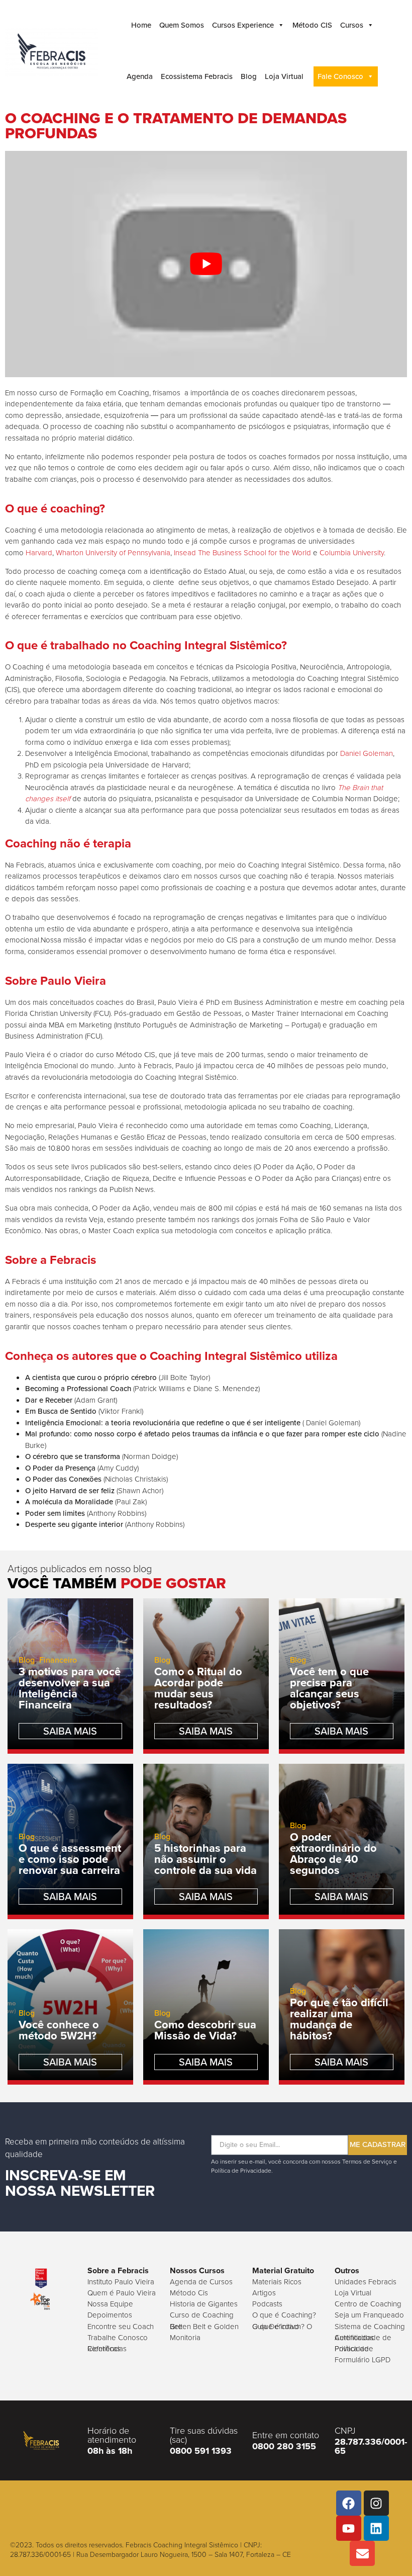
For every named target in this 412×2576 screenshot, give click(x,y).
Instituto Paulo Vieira (121, 2282)
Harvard (39, 552)
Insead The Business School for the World (242, 552)
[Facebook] (349, 2503)
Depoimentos (110, 2315)
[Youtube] (349, 2528)
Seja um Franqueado (369, 2315)
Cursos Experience (243, 25)
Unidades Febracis (366, 2282)
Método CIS (312, 25)
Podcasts (267, 2304)
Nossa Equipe (110, 2304)
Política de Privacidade (354, 2348)
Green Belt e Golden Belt (204, 2326)
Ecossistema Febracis (197, 76)
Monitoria (185, 2337)
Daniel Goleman (367, 753)
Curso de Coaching (202, 2315)
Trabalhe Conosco (118, 2337)
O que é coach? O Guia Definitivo (282, 2326)
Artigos (264, 2293)
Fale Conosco (340, 76)
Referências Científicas (107, 2348)
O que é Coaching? (284, 2315)
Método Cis (189, 2293)
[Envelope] (362, 2553)
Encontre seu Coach (121, 2326)
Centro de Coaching (368, 2304)
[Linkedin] (376, 2528)
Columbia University (352, 552)
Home (141, 25)
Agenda (140, 76)
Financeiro (58, 1660)
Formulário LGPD (363, 2359)
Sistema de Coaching (370, 2326)
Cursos (352, 25)
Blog (249, 76)
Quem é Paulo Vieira (122, 2293)
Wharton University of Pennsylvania (113, 552)
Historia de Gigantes (204, 2304)
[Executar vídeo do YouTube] (206, 264)
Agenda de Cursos (201, 2282)
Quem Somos (182, 25)
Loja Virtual (284, 76)
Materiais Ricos (277, 2282)
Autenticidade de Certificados (363, 2337)
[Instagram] (376, 2503)
